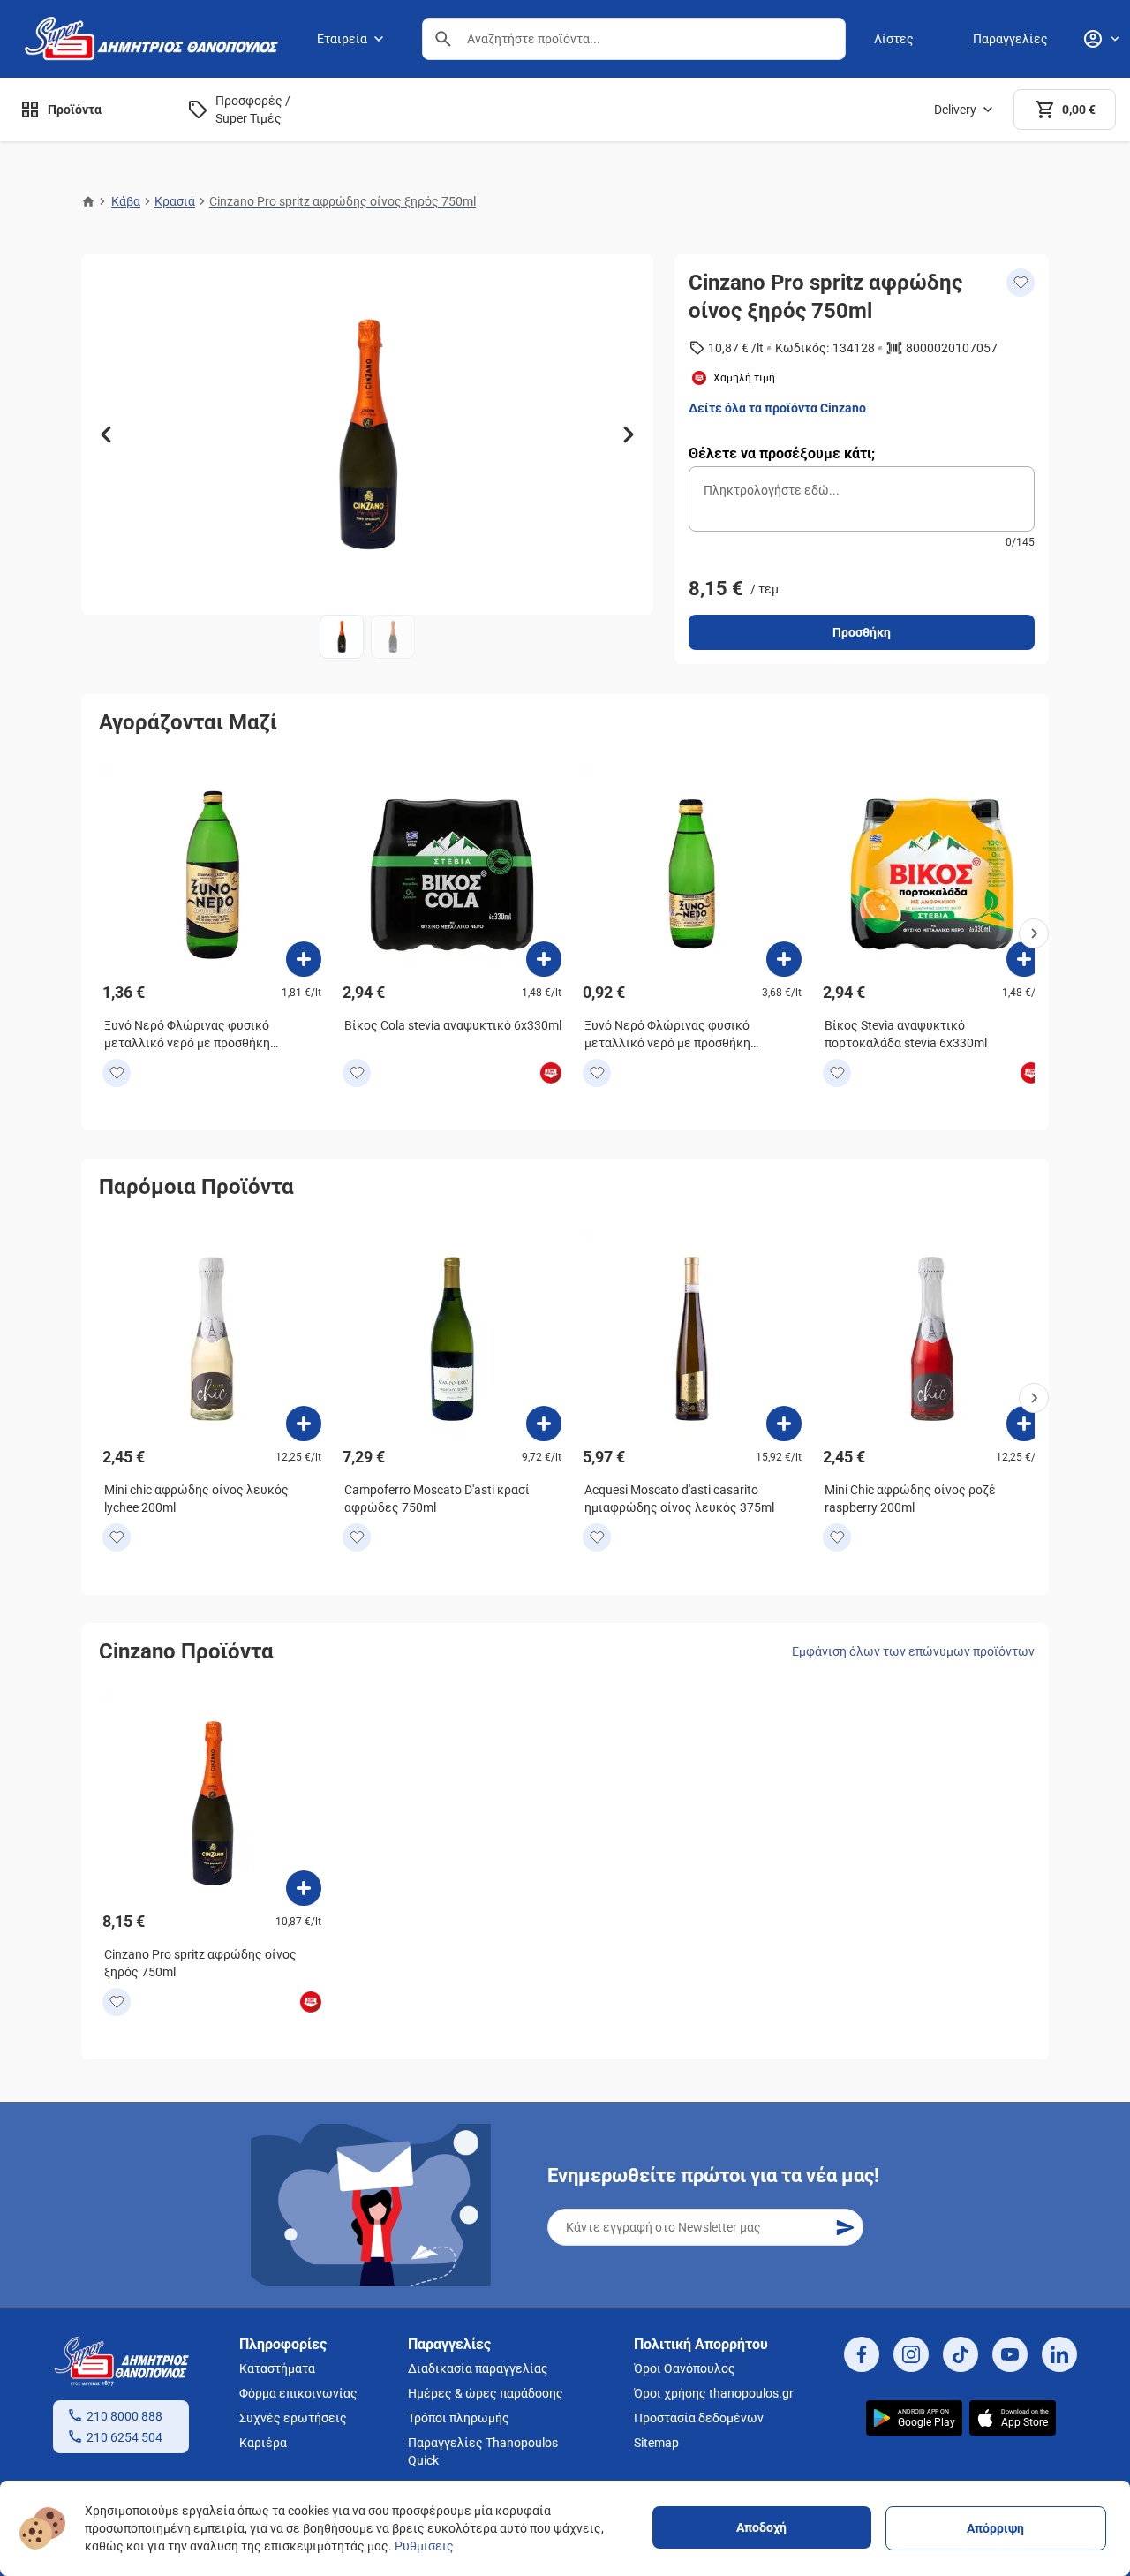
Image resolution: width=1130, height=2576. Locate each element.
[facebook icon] (862, 2354)
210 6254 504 (124, 2437)
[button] (443, 39)
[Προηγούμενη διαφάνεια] (106, 434)
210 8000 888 (124, 2416)
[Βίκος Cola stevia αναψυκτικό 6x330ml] (544, 959)
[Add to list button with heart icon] (117, 1073)
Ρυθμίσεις (424, 2546)
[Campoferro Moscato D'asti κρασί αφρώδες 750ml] (544, 1424)
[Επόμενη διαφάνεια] (629, 434)
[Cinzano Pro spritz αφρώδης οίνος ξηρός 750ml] (304, 1888)
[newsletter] (845, 2227)
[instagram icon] (911, 2354)
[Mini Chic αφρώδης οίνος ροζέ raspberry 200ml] (1024, 1424)
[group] (367, 434)
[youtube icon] (1010, 2354)
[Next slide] (1034, 933)
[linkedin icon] (1059, 2354)
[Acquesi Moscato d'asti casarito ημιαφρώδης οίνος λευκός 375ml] (784, 1424)
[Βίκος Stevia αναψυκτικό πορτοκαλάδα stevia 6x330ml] (1024, 959)
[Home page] (88, 201)
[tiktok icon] (960, 2354)
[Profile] (1101, 39)
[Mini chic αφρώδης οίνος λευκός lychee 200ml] (304, 1424)
